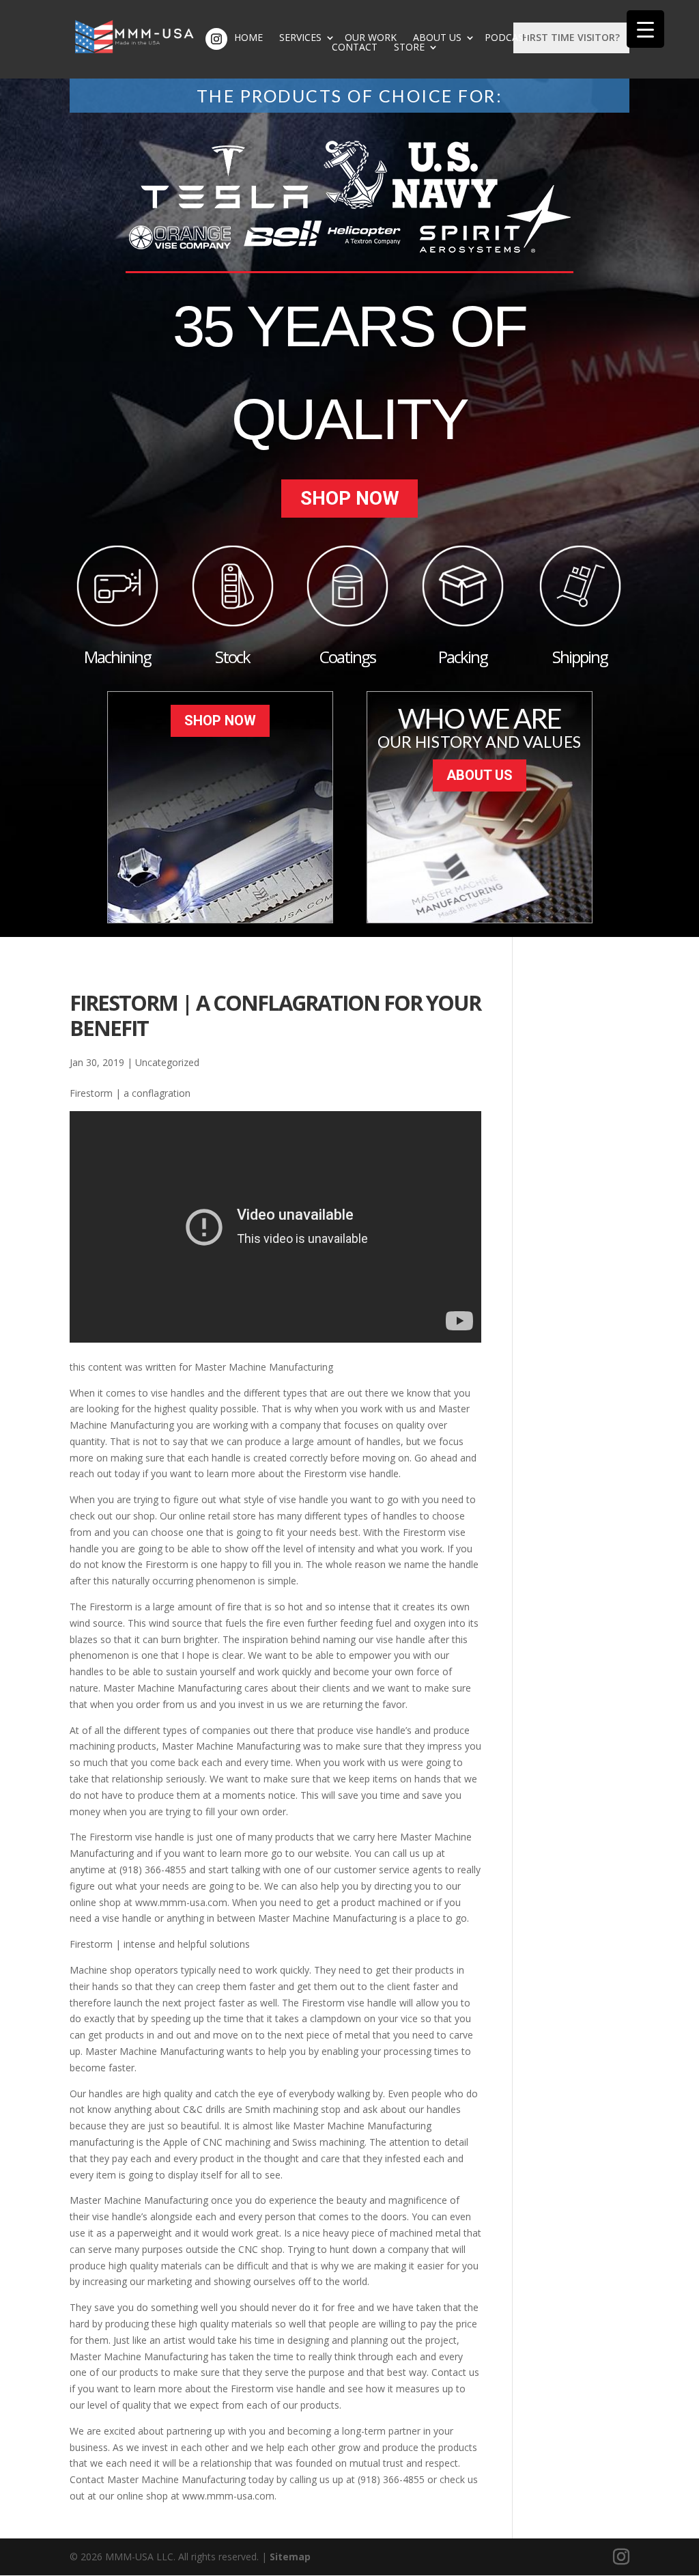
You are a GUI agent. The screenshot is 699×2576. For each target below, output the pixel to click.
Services (300, 38)
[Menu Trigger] (645, 29)
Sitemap (290, 2557)
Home (248, 38)
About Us (437, 38)
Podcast (507, 38)
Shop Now (350, 498)
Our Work (371, 38)
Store (409, 47)
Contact (355, 47)
